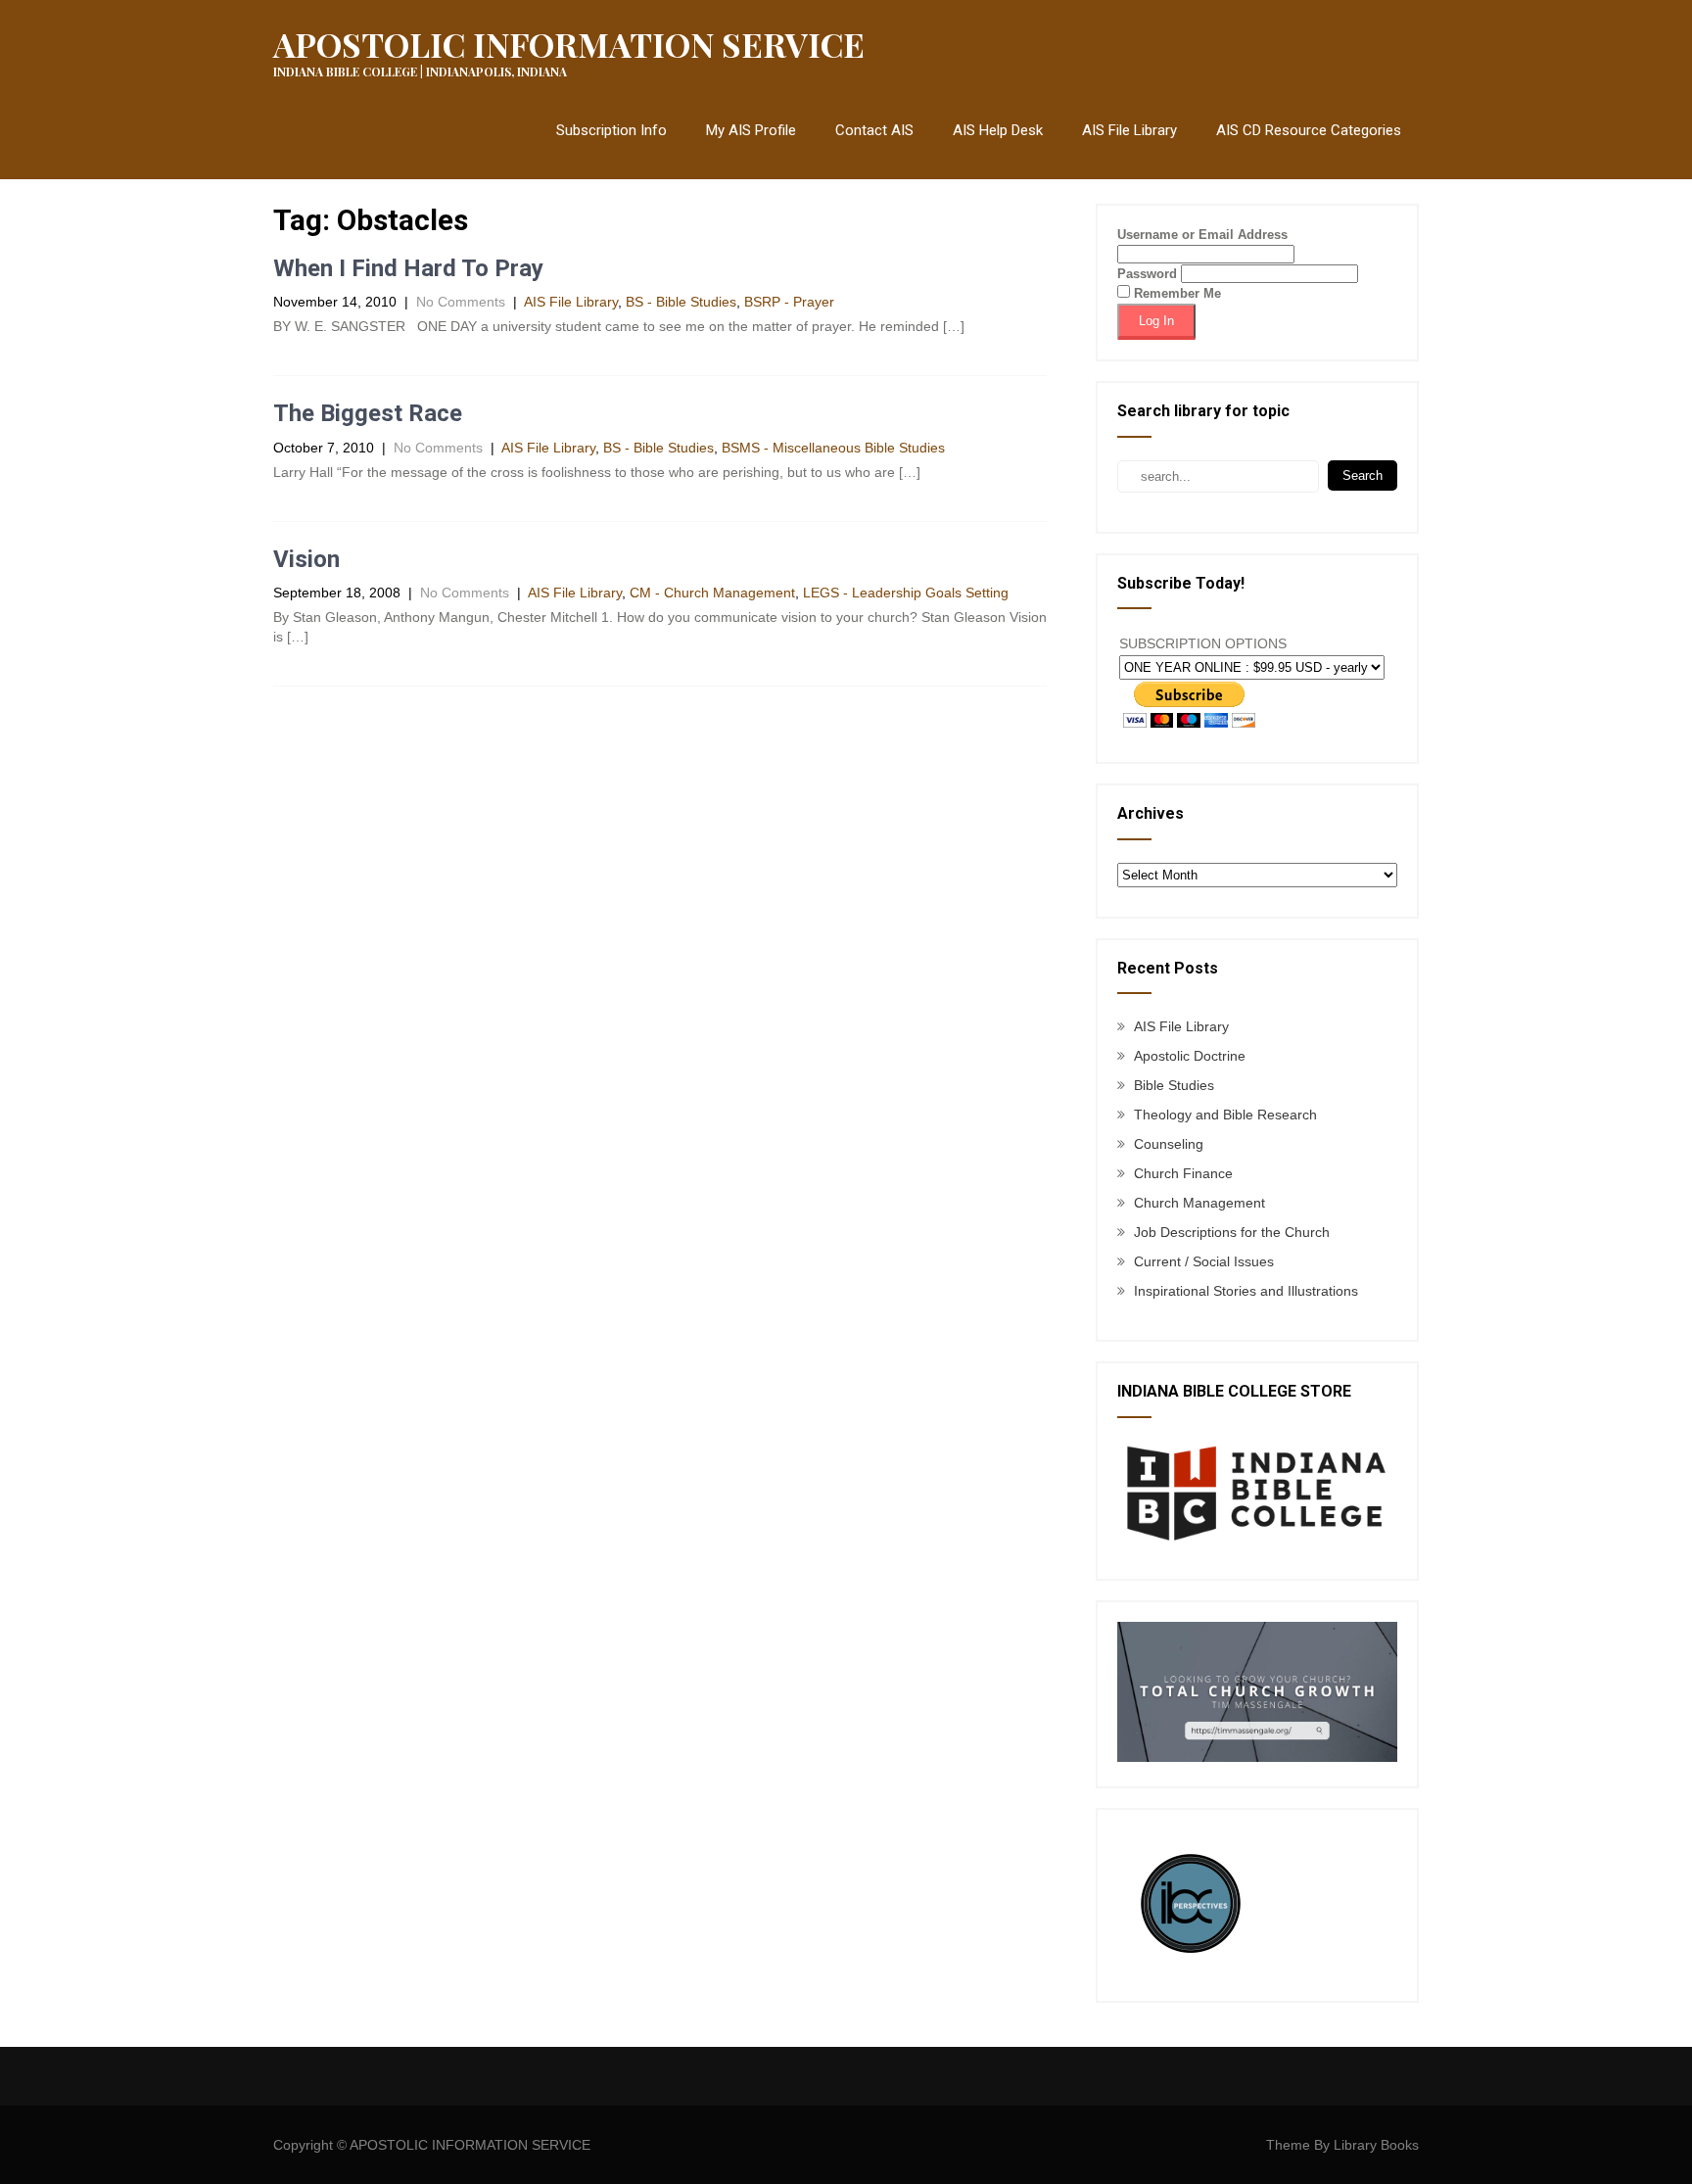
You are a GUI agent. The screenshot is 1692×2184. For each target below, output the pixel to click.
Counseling (1169, 1144)
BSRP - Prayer (789, 302)
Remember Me (1175, 293)
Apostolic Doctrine (1190, 1056)
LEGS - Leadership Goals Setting (906, 593)
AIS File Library (1129, 130)
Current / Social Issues (1204, 1261)
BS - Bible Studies (681, 302)
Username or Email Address (1202, 235)
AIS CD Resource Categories (1309, 130)
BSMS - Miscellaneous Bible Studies (833, 448)
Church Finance (1183, 1173)
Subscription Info (611, 130)
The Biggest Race (368, 413)
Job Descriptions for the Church (1232, 1232)
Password (1147, 274)
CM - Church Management (712, 593)
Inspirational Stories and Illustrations (1246, 1291)
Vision (306, 559)
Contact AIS (874, 130)
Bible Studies (1174, 1085)
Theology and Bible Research (1225, 1115)
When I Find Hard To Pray (408, 268)
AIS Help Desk (998, 130)
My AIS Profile (751, 130)
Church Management (1199, 1203)
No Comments (461, 302)
